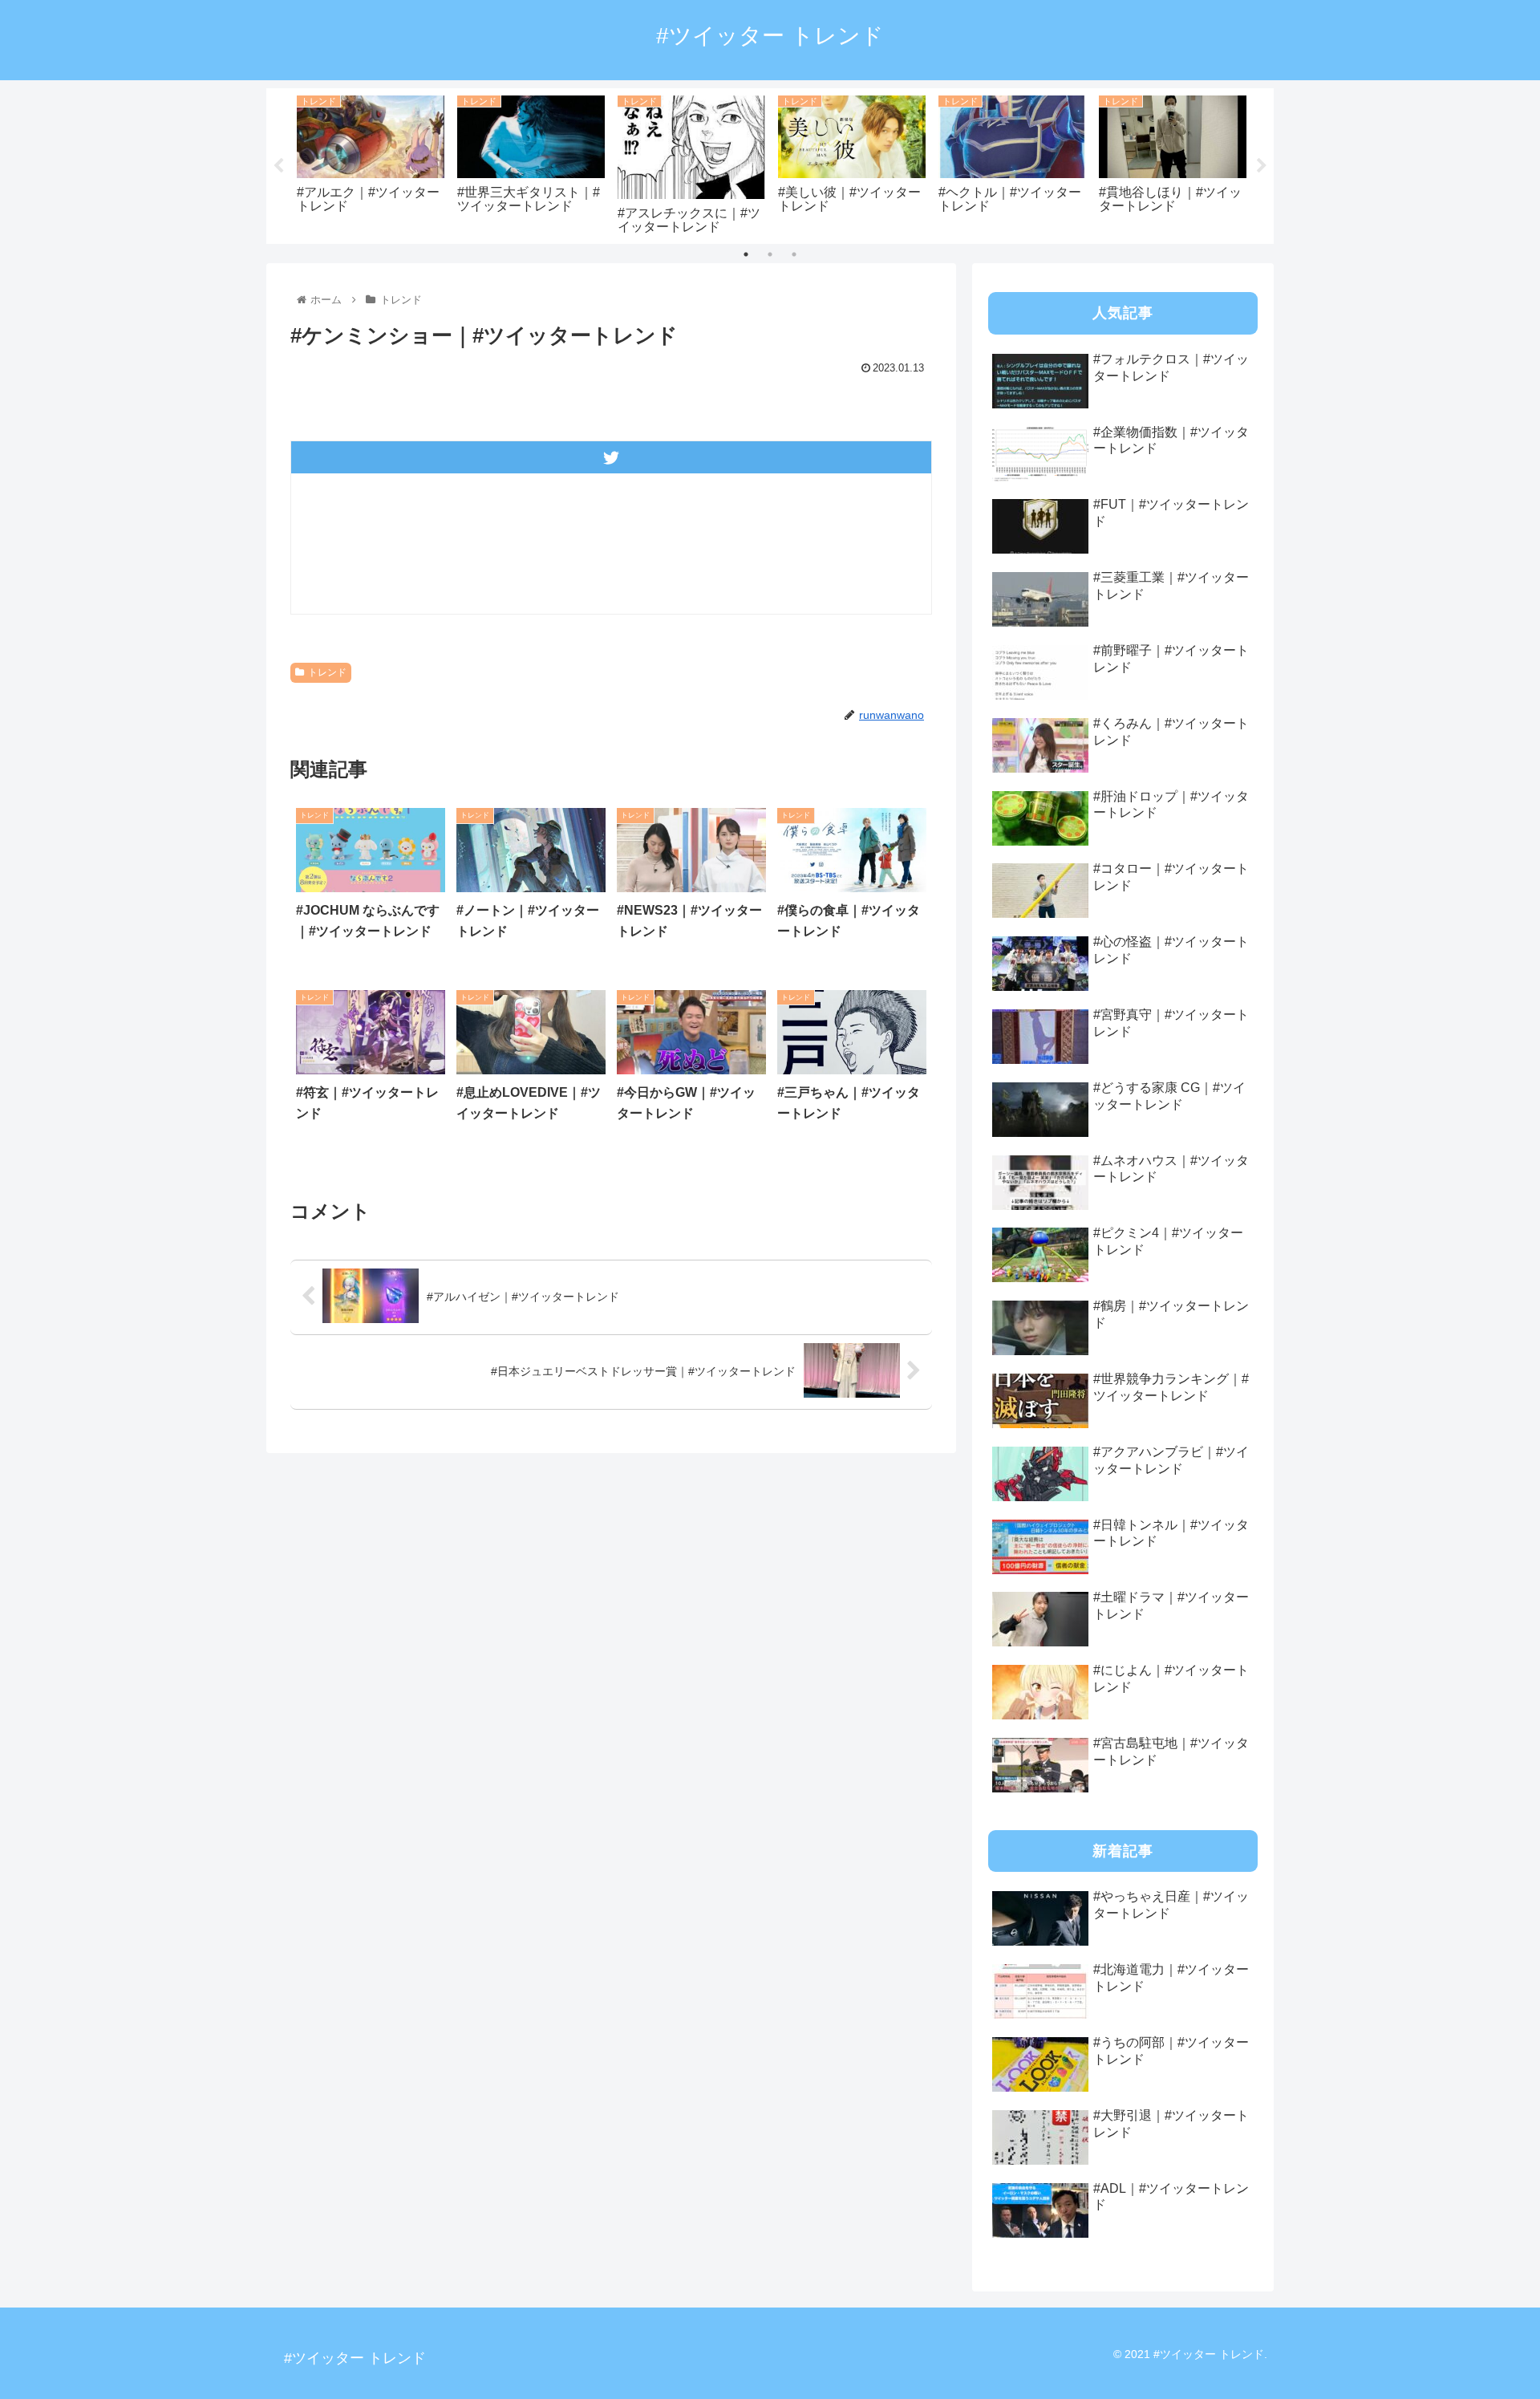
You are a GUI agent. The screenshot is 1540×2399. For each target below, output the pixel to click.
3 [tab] (794, 254)
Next (1262, 166)
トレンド (327, 672)
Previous (278, 166)
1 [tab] (746, 254)
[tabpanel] (371, 163)
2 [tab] (770, 254)
